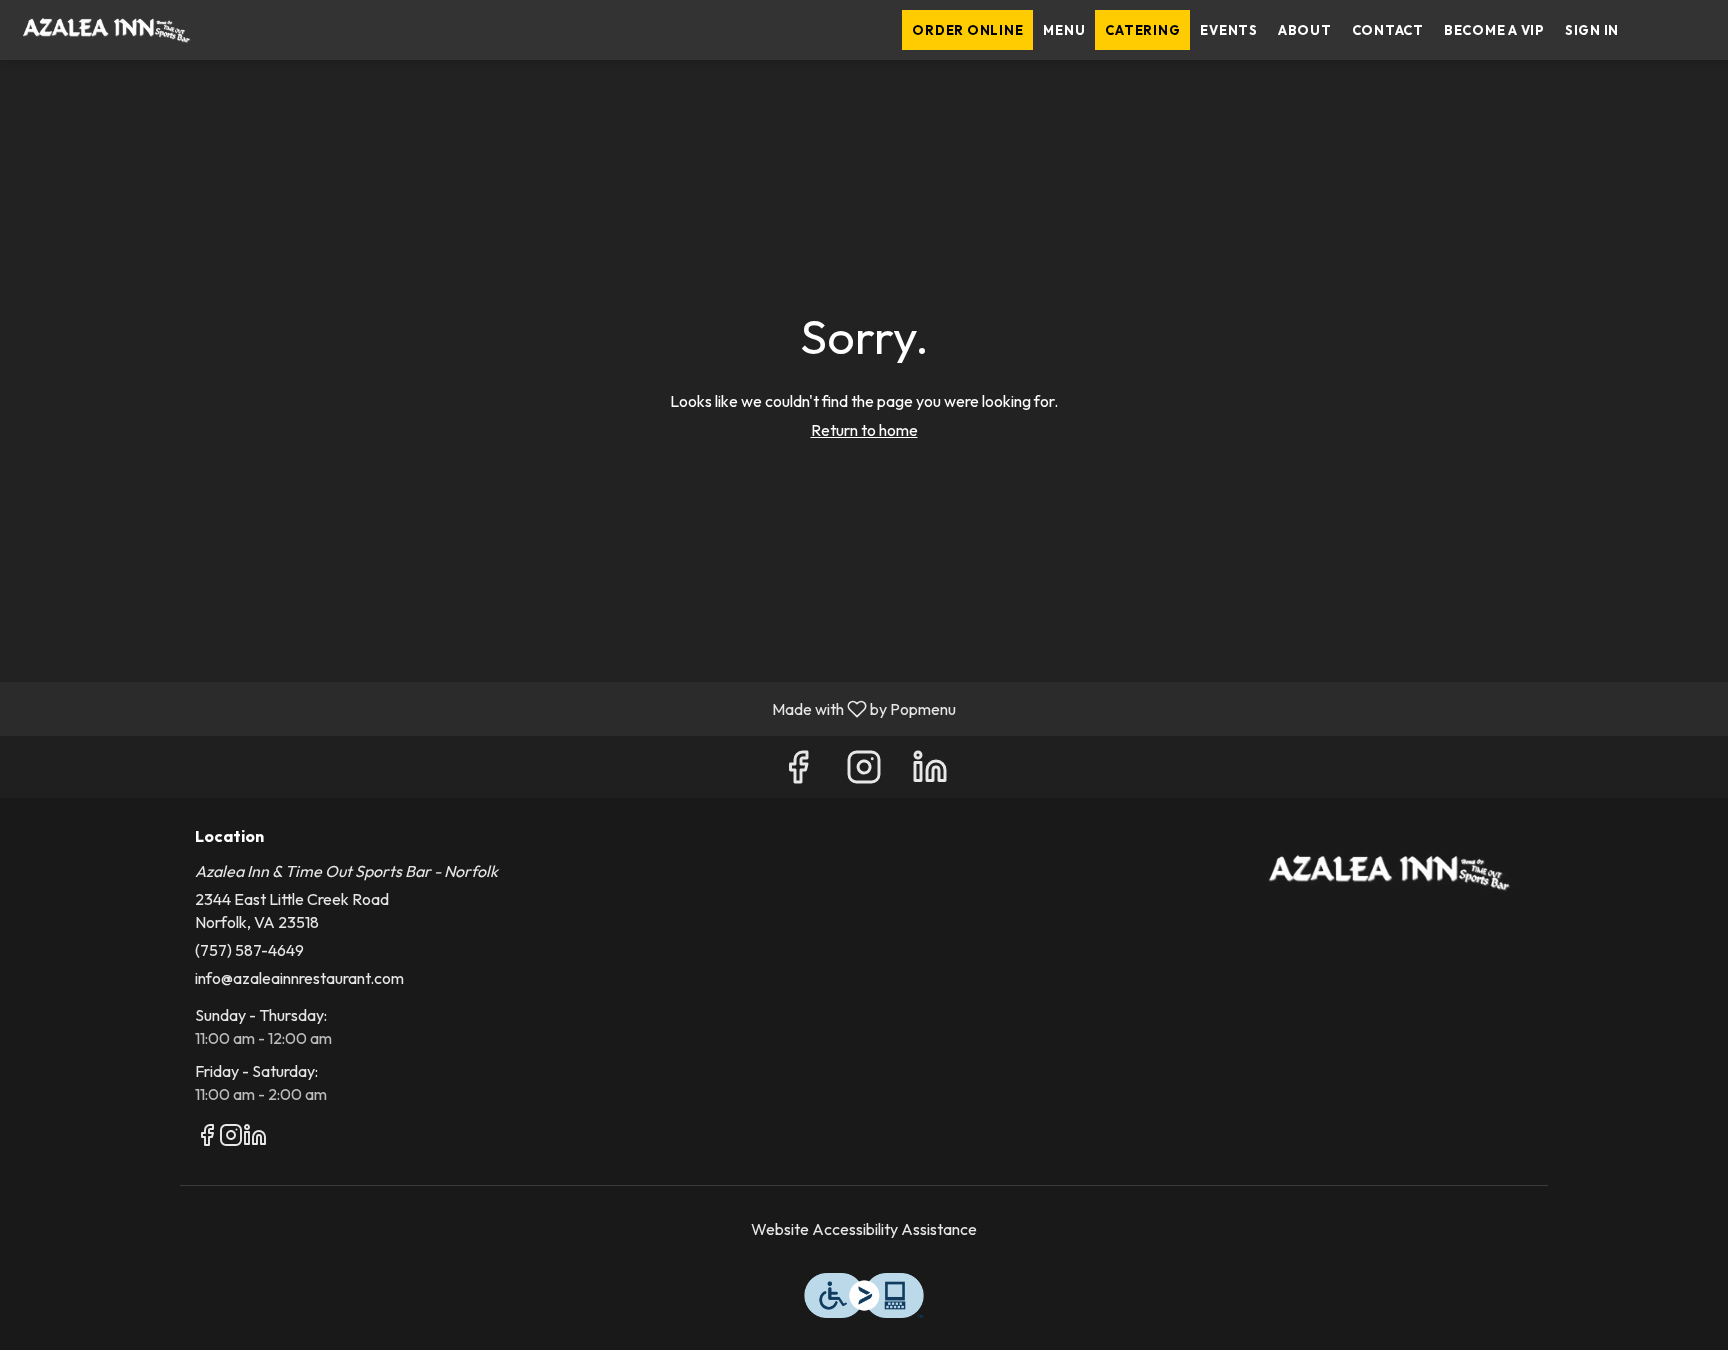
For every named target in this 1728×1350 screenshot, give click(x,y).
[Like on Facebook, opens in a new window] (798, 771)
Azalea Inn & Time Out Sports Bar (1389, 873)
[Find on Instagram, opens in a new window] (864, 771)
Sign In (1592, 30)
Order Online (967, 30)
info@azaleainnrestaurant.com (299, 978)
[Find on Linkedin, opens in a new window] (930, 771)
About (1305, 30)
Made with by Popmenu (485, 708)
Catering (1142, 30)
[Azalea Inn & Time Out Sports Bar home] (106, 30)
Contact (1388, 30)
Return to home (864, 430)
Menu (1064, 30)
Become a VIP (1494, 30)
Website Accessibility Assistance (864, 1229)
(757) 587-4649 (249, 950)
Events (1229, 30)
